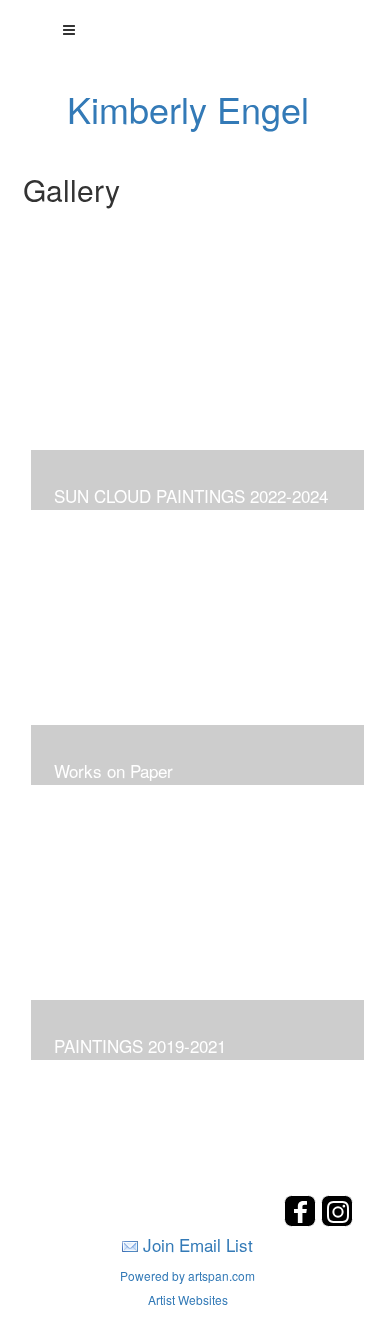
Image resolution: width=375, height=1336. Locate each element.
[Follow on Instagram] (337, 1220)
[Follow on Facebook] (302, 1220)
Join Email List (198, 1244)
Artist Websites (188, 1299)
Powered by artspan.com (187, 1275)
